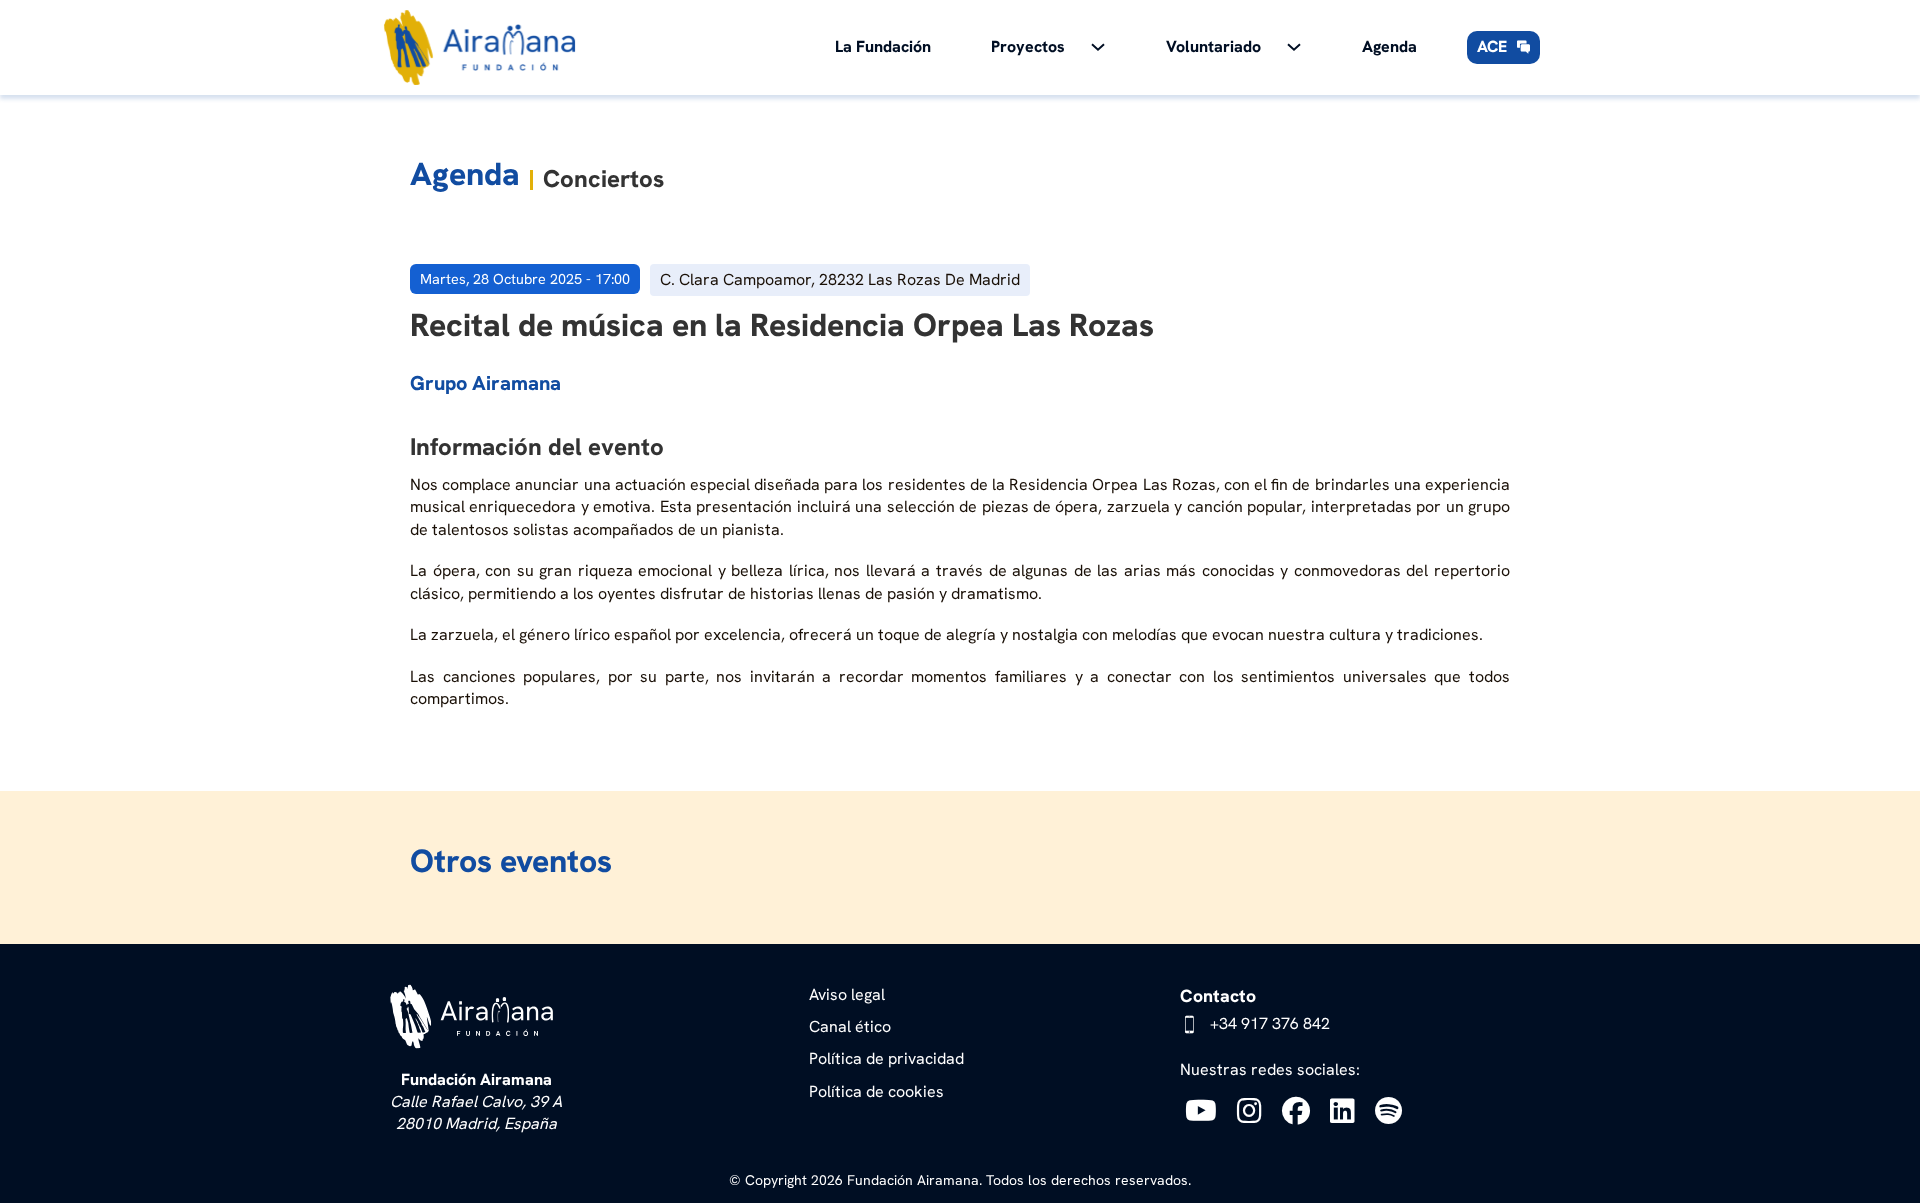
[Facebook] (1301, 1110)
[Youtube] (1206, 1110)
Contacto (1218, 995)
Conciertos (603, 178)
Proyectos (1028, 46)
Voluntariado (1213, 46)
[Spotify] (1393, 1110)
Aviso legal (847, 994)
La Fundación (883, 46)
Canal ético (850, 1026)
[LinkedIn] (1347, 1110)
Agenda (1389, 46)
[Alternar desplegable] (1098, 47)
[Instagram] (1254, 1110)
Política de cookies (876, 1091)
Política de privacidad (886, 1058)
